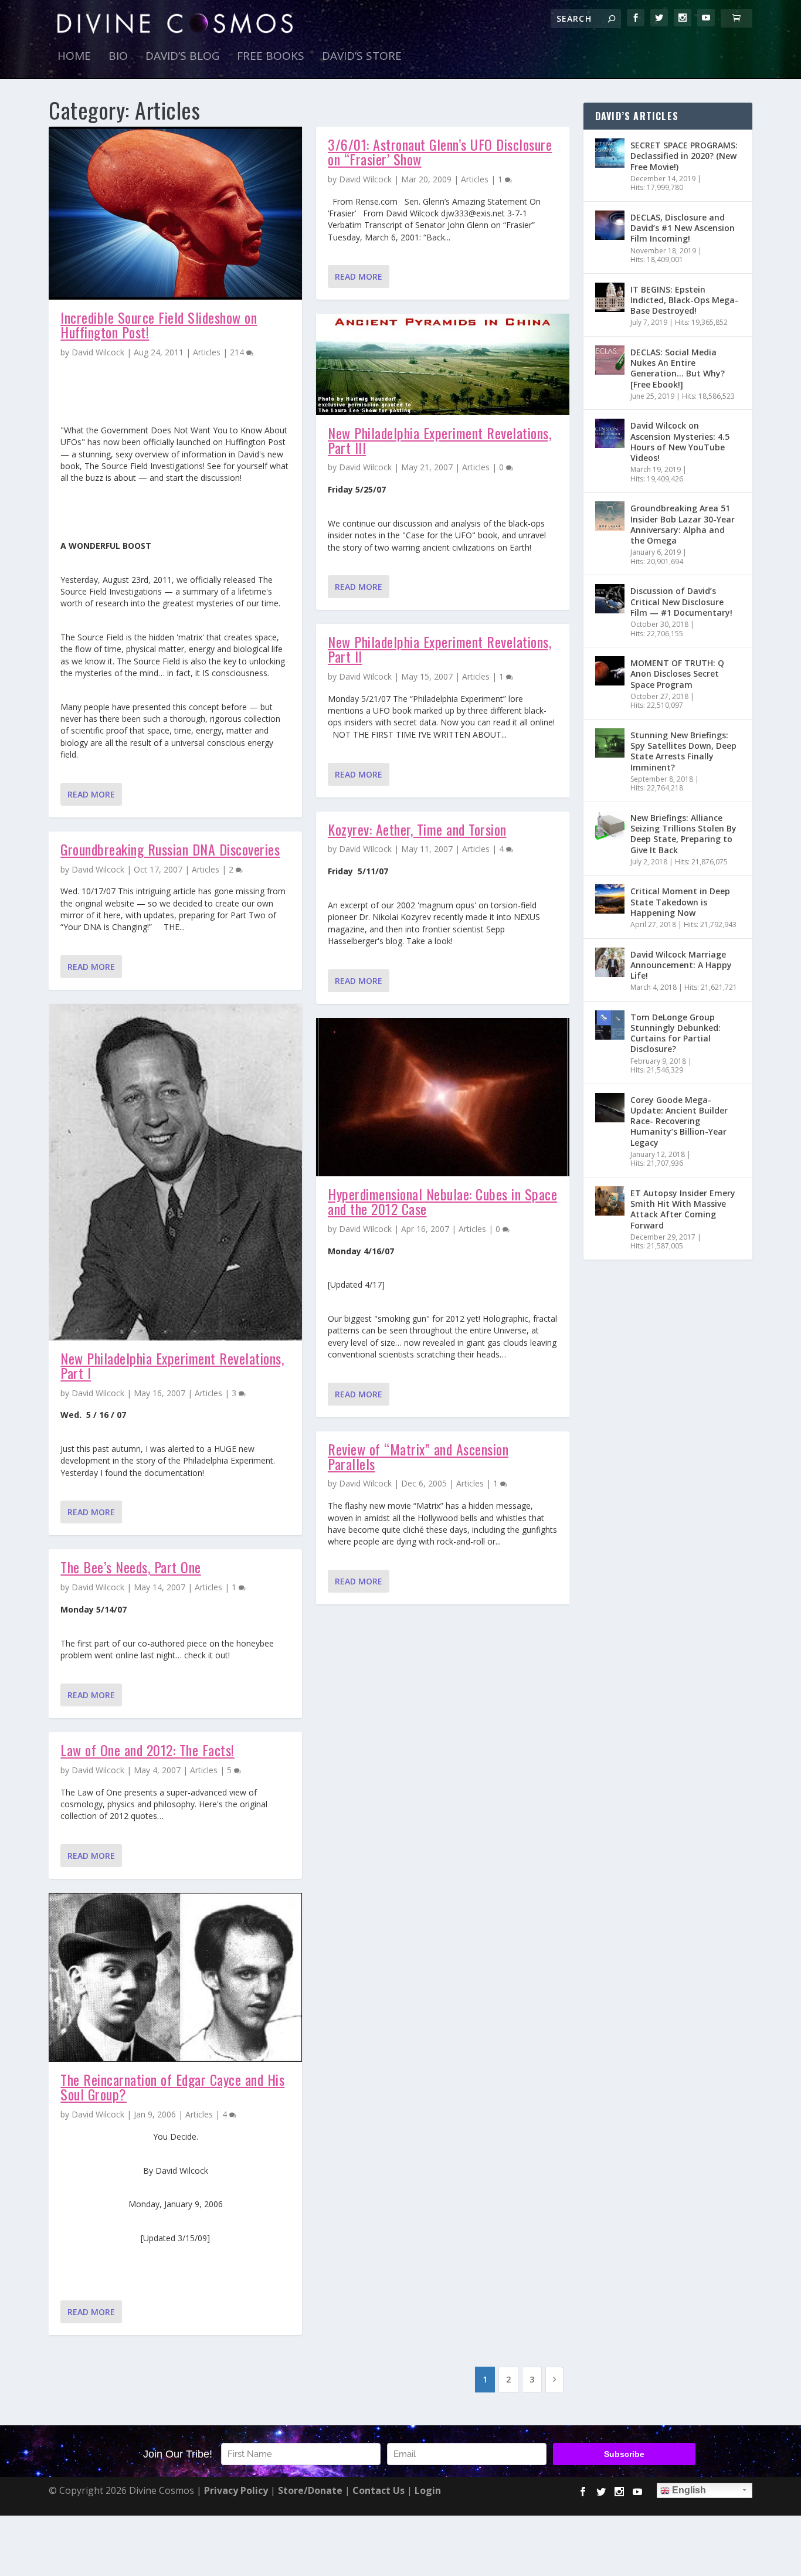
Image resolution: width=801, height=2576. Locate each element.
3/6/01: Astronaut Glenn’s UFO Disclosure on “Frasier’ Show (440, 152)
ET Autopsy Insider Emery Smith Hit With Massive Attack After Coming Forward (683, 1209)
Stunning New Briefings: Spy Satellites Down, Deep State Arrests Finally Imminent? (683, 751)
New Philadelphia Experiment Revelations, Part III (439, 440)
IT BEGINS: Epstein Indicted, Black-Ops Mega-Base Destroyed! (684, 300)
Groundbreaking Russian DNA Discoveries (170, 849)
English (688, 2490)
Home (74, 57)
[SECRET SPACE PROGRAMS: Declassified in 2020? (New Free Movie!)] (610, 153)
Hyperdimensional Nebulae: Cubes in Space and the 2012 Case (442, 1201)
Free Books (271, 57)
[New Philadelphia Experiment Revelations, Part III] (443, 364)
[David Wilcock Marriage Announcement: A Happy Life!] (610, 962)
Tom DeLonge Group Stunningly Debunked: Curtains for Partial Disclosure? (676, 1033)
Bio (118, 57)
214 (238, 352)
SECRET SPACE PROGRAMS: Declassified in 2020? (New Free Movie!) (684, 156)
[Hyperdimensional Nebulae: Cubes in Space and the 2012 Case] (443, 1097)
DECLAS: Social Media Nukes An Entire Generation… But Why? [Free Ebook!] (678, 368)
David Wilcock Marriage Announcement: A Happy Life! (681, 965)
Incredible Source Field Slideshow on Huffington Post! (159, 325)
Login (428, 2490)
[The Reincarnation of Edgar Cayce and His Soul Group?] (175, 1977)
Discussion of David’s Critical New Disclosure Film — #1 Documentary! (681, 601)
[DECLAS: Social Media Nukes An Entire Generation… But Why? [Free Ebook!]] (610, 360)
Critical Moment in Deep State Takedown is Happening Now (680, 902)
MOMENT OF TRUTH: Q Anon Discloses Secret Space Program (677, 673)
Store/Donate (310, 2490)
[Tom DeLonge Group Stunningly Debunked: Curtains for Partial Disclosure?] (610, 1025)
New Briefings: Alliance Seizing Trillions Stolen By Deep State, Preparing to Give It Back (683, 834)
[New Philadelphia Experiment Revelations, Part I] (175, 1172)
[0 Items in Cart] (736, 18)
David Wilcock (98, 352)
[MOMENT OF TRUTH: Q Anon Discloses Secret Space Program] (610, 671)
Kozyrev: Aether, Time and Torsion (417, 829)
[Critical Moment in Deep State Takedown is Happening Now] (610, 899)
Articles (207, 352)
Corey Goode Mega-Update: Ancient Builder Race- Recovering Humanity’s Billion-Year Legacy (679, 1121)
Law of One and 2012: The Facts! (147, 1750)
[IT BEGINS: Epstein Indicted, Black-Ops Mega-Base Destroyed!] (610, 297)
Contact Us (379, 2490)
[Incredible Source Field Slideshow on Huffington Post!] (175, 213)
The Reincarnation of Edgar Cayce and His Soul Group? (172, 2087)
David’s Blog (182, 57)
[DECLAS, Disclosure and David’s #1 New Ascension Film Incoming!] (610, 225)
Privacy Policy (236, 2490)
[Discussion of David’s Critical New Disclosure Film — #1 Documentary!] (610, 599)
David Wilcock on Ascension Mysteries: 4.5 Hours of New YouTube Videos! (680, 442)
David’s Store (362, 57)
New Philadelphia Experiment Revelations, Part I (172, 1365)
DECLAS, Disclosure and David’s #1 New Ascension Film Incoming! (683, 228)
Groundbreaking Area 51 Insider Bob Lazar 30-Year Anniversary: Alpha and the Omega (683, 524)
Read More (91, 794)
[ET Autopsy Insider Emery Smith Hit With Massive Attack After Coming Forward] (610, 1201)
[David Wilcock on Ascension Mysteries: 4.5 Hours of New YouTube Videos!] (610, 433)
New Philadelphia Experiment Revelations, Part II (439, 649)
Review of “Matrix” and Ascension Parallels (418, 1456)
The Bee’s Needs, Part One (131, 1567)
